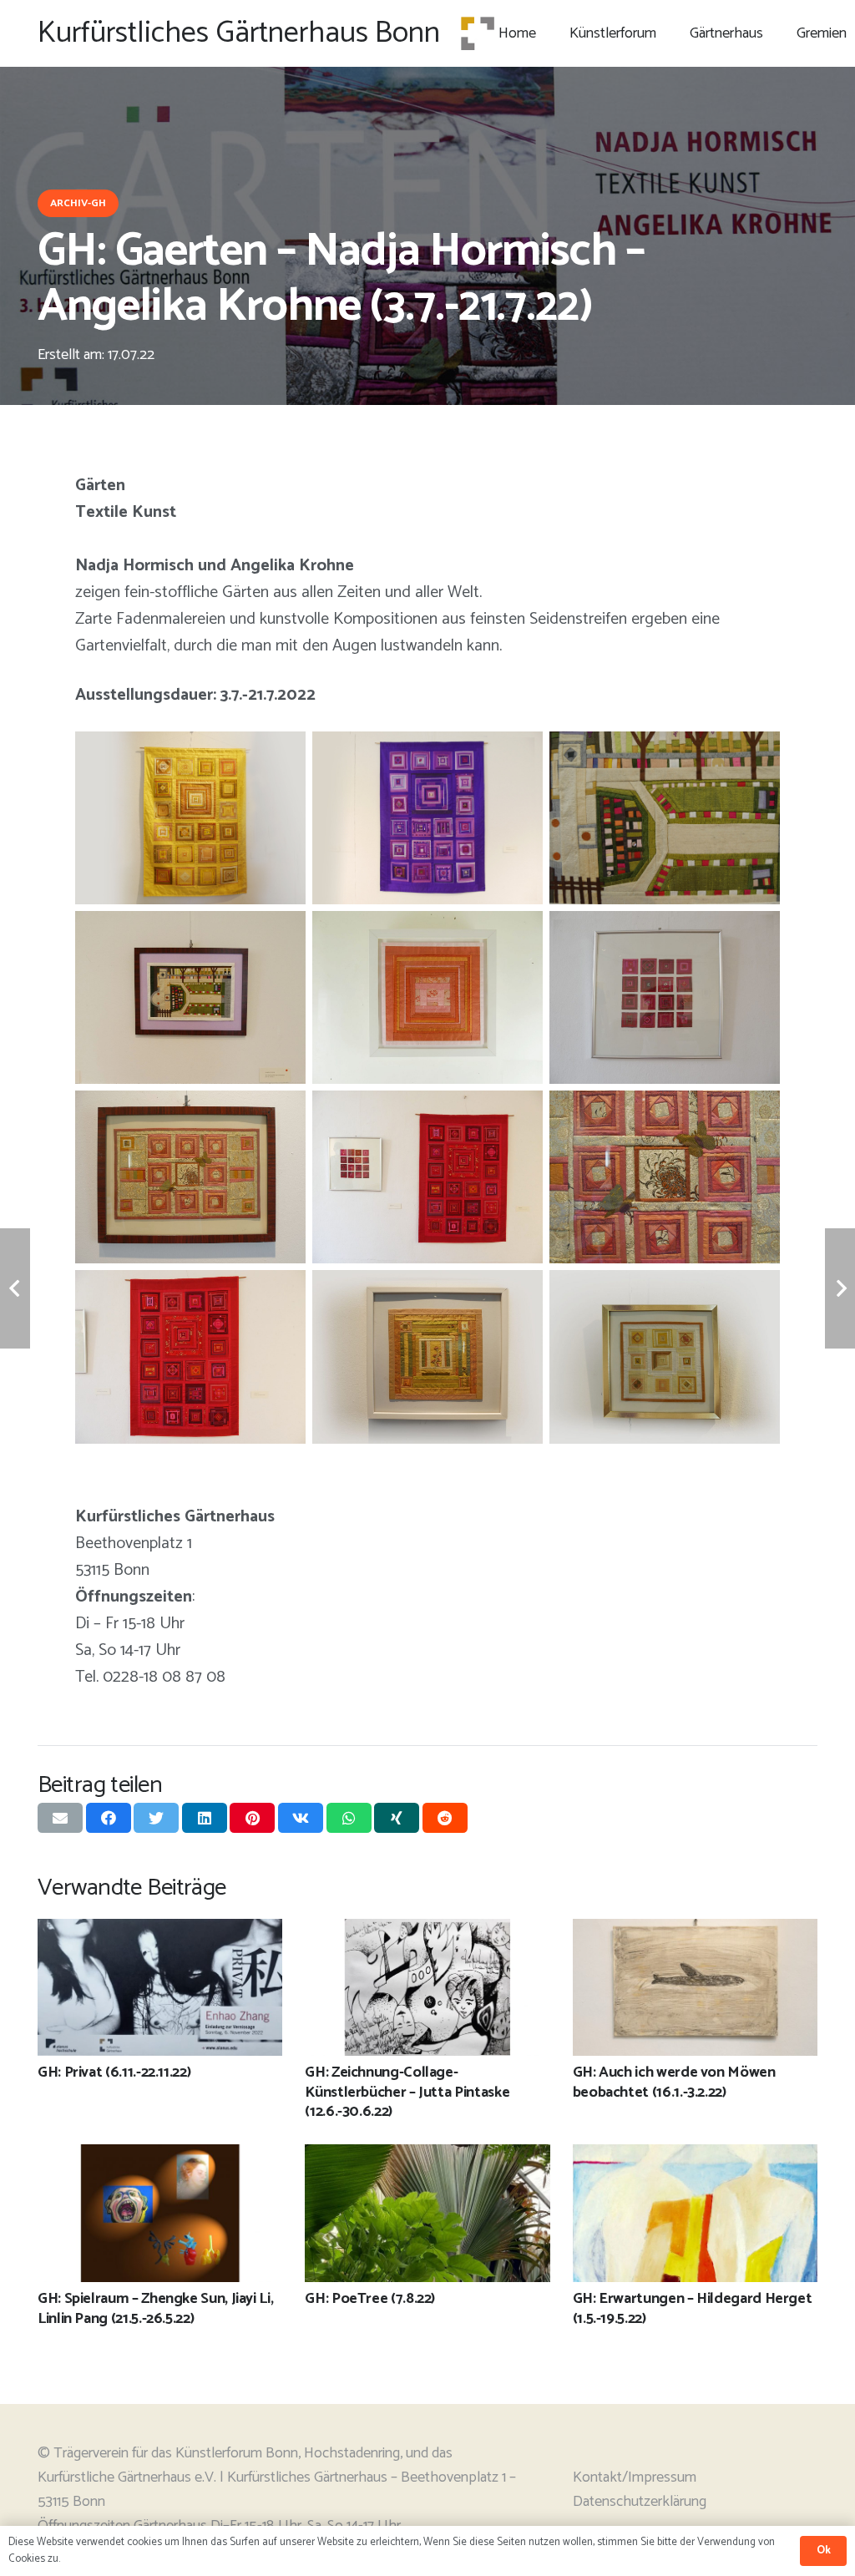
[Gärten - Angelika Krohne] (190, 818)
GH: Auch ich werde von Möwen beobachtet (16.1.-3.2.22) (674, 2082)
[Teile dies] (109, 1818)
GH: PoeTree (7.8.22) (370, 2299)
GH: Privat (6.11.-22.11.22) (114, 2072)
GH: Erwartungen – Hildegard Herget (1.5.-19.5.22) (693, 2308)
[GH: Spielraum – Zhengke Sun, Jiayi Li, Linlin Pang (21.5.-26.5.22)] (160, 2156)
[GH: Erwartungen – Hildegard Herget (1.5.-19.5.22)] (695, 2156)
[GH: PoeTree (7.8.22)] (427, 2156)
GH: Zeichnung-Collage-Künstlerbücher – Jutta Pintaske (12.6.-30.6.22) (407, 2092)
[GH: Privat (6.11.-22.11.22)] (160, 1931)
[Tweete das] (156, 1818)
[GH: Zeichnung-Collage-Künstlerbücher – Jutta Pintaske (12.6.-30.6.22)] (427, 1931)
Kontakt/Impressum (635, 2477)
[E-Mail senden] (60, 1818)
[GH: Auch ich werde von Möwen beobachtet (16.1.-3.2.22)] (695, 1931)
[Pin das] (252, 1818)
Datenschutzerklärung (640, 2502)
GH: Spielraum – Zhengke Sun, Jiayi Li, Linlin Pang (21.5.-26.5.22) (155, 2308)
